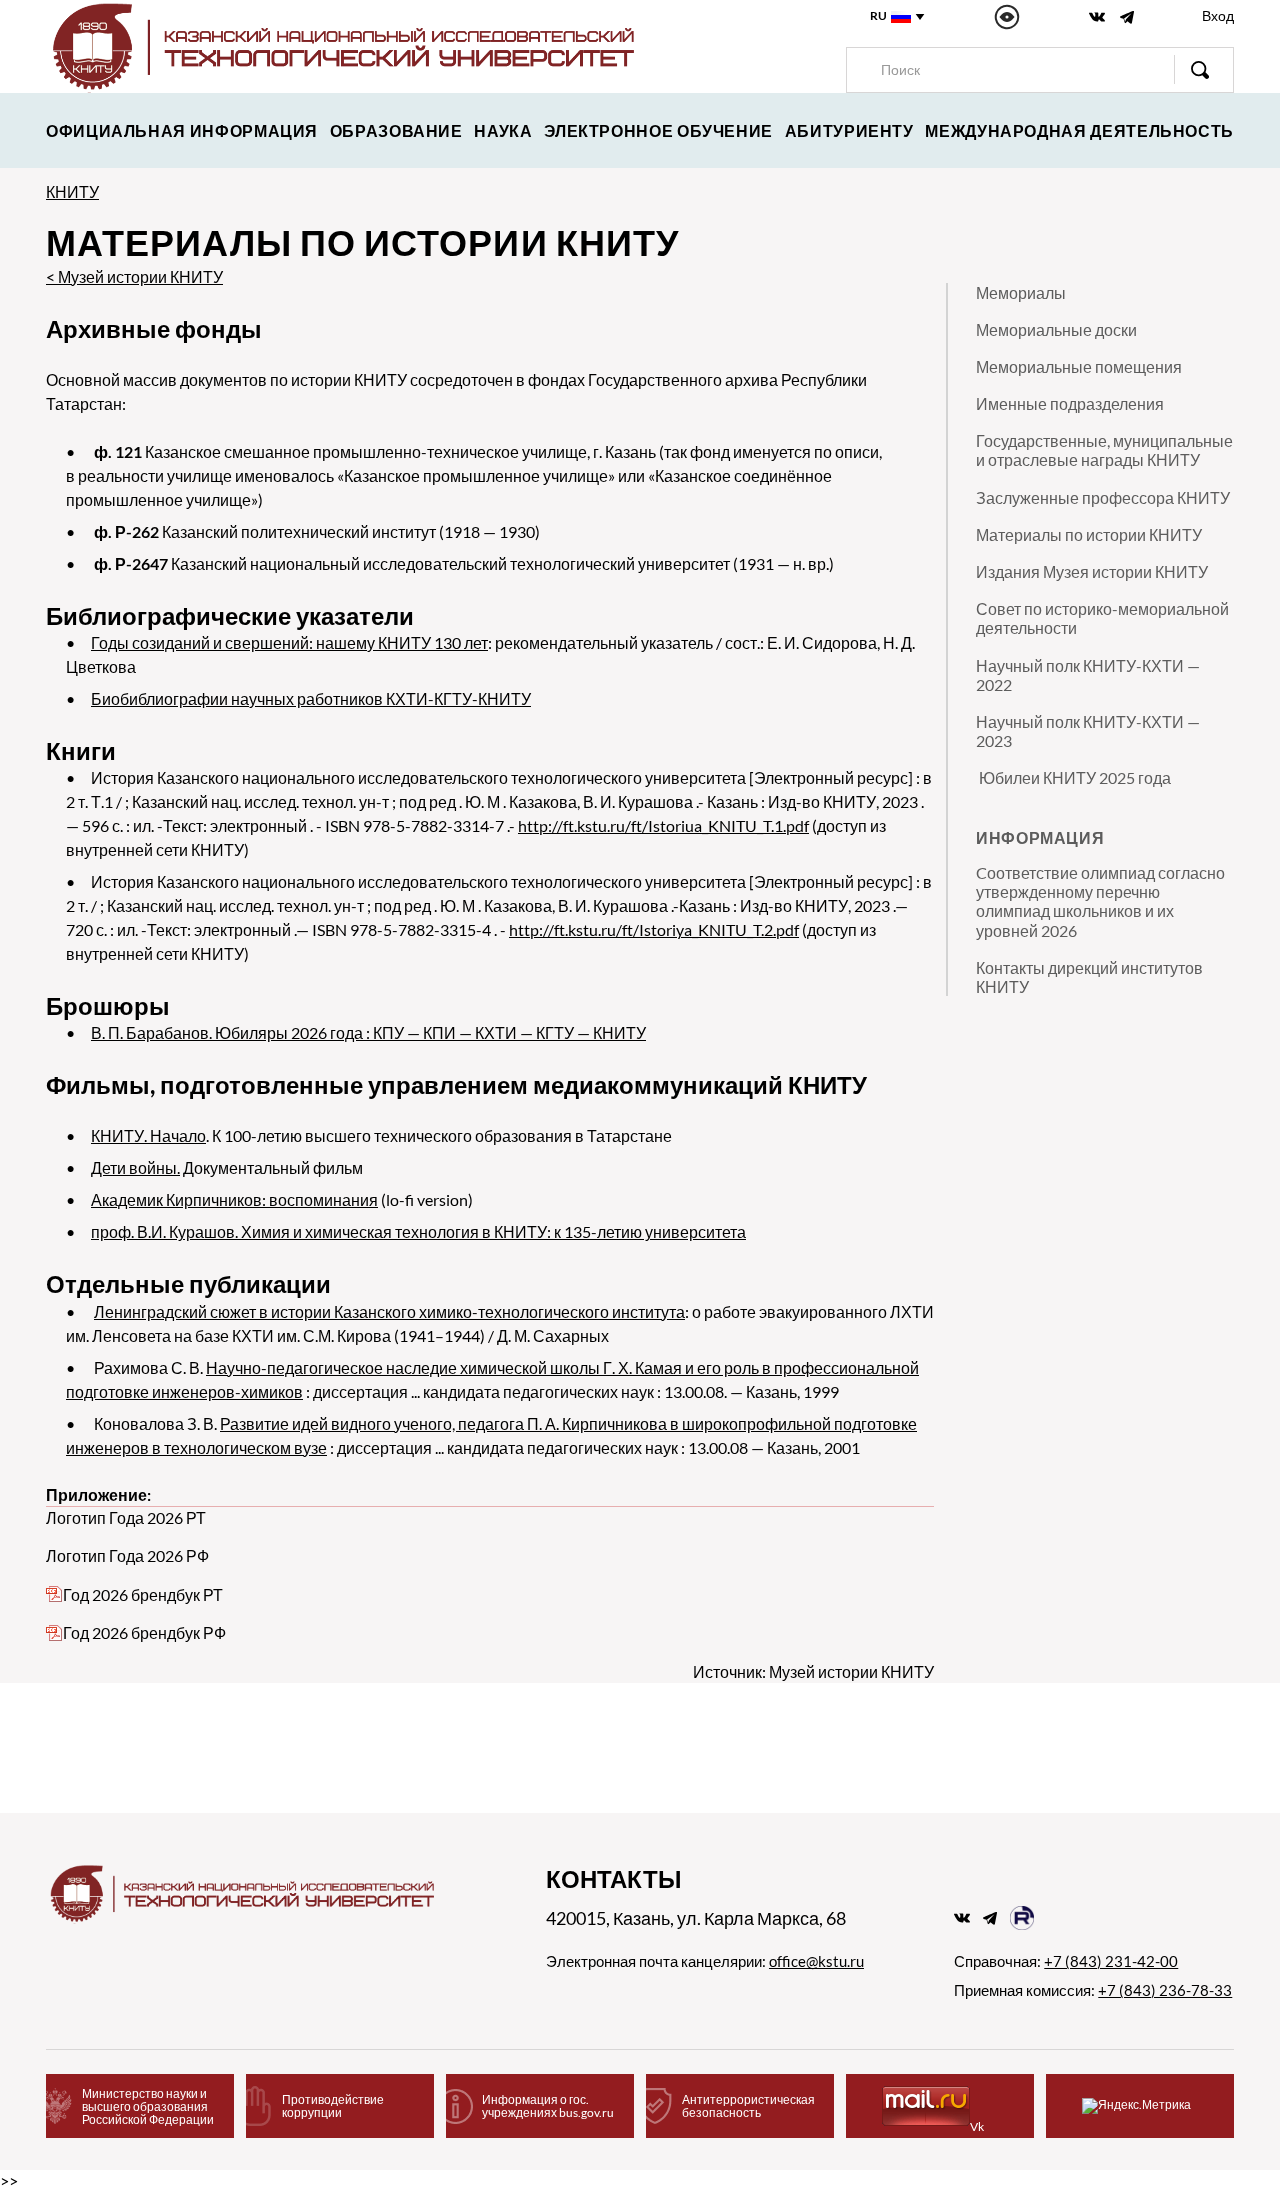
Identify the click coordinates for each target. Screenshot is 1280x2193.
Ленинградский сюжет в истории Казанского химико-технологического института (389, 1311)
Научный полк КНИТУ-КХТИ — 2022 (1088, 675)
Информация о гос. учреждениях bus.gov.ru (548, 2106)
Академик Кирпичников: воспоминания (234, 1199)
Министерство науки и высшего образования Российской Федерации (148, 2106)
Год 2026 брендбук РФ (144, 1632)
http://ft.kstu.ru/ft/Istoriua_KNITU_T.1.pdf (663, 825)
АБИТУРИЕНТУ (849, 130)
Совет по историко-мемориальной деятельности (1102, 618)
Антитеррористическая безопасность (748, 2106)
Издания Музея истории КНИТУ (1092, 571)
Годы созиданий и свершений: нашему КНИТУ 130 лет (289, 642)
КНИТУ (72, 191)
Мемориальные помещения (1079, 366)
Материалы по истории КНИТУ (1089, 534)
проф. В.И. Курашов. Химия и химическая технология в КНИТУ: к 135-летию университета (418, 1231)
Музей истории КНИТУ (851, 1671)
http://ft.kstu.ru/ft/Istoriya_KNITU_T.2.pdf (654, 929)
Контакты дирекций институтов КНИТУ (1089, 977)
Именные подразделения (1070, 403)
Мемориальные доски (1056, 329)
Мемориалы (1021, 292)
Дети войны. (135, 1167)
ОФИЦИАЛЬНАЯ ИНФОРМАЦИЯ (182, 130)
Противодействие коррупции (333, 2106)
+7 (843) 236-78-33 (1165, 1990)
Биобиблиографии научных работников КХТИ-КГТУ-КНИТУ (311, 698)
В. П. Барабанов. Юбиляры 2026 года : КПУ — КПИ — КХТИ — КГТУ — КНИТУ (368, 1032)
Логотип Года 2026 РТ (126, 1517)
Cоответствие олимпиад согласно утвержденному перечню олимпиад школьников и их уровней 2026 (1100, 901)
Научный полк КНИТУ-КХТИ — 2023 (1088, 731)
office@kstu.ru (816, 1961)
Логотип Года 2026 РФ (127, 1555)
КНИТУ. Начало (148, 1135)
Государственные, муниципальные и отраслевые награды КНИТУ (1104, 450)
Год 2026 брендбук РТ (143, 1594)
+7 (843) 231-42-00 (1111, 1961)
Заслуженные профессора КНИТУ (1103, 497)
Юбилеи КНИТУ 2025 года (1073, 777)
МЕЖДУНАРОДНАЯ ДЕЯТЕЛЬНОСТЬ (1079, 130)
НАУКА (503, 130)
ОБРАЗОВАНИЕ (396, 130)
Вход (1218, 15)
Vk (977, 2126)
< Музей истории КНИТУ (134, 276)
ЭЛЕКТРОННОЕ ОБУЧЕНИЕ (658, 130)
